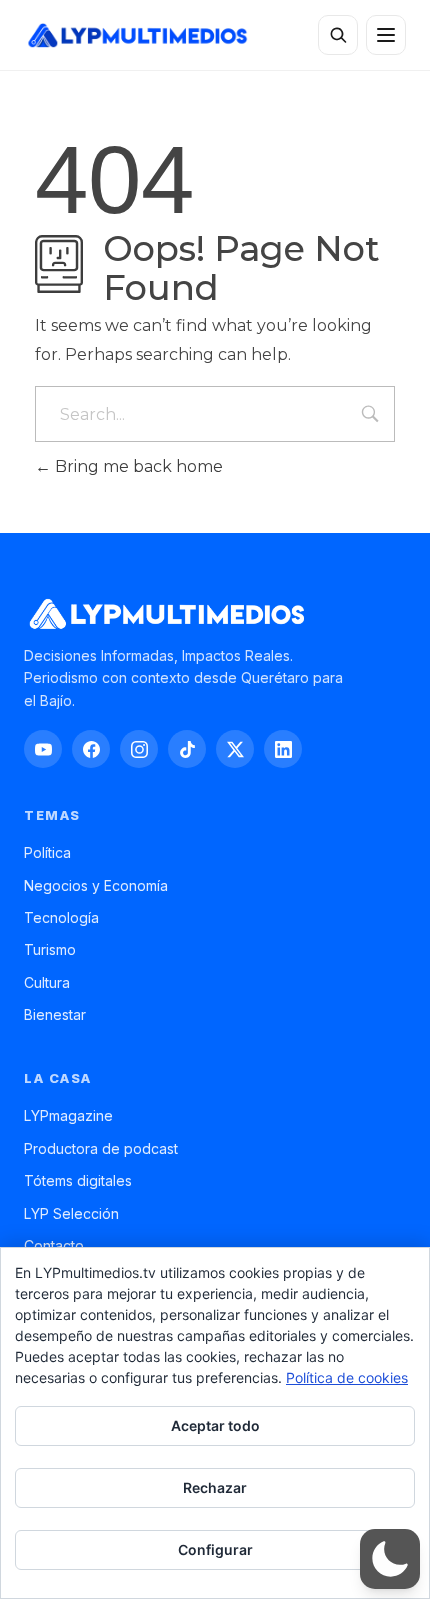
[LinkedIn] (283, 749)
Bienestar (55, 1014)
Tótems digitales (78, 1180)
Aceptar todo (215, 1425)
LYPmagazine (68, 1115)
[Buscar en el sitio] (338, 35)
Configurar (215, 1549)
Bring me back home (137, 466)
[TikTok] (187, 749)
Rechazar (215, 1487)
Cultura (47, 982)
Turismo (50, 949)
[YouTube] (43, 749)
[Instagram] (139, 749)
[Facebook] (91, 749)
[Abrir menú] (386, 35)
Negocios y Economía (96, 885)
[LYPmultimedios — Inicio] (136, 35)
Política (47, 852)
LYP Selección (71, 1213)
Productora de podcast (101, 1148)
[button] (390, 1559)
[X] (235, 749)
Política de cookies (347, 1377)
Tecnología (61, 917)
